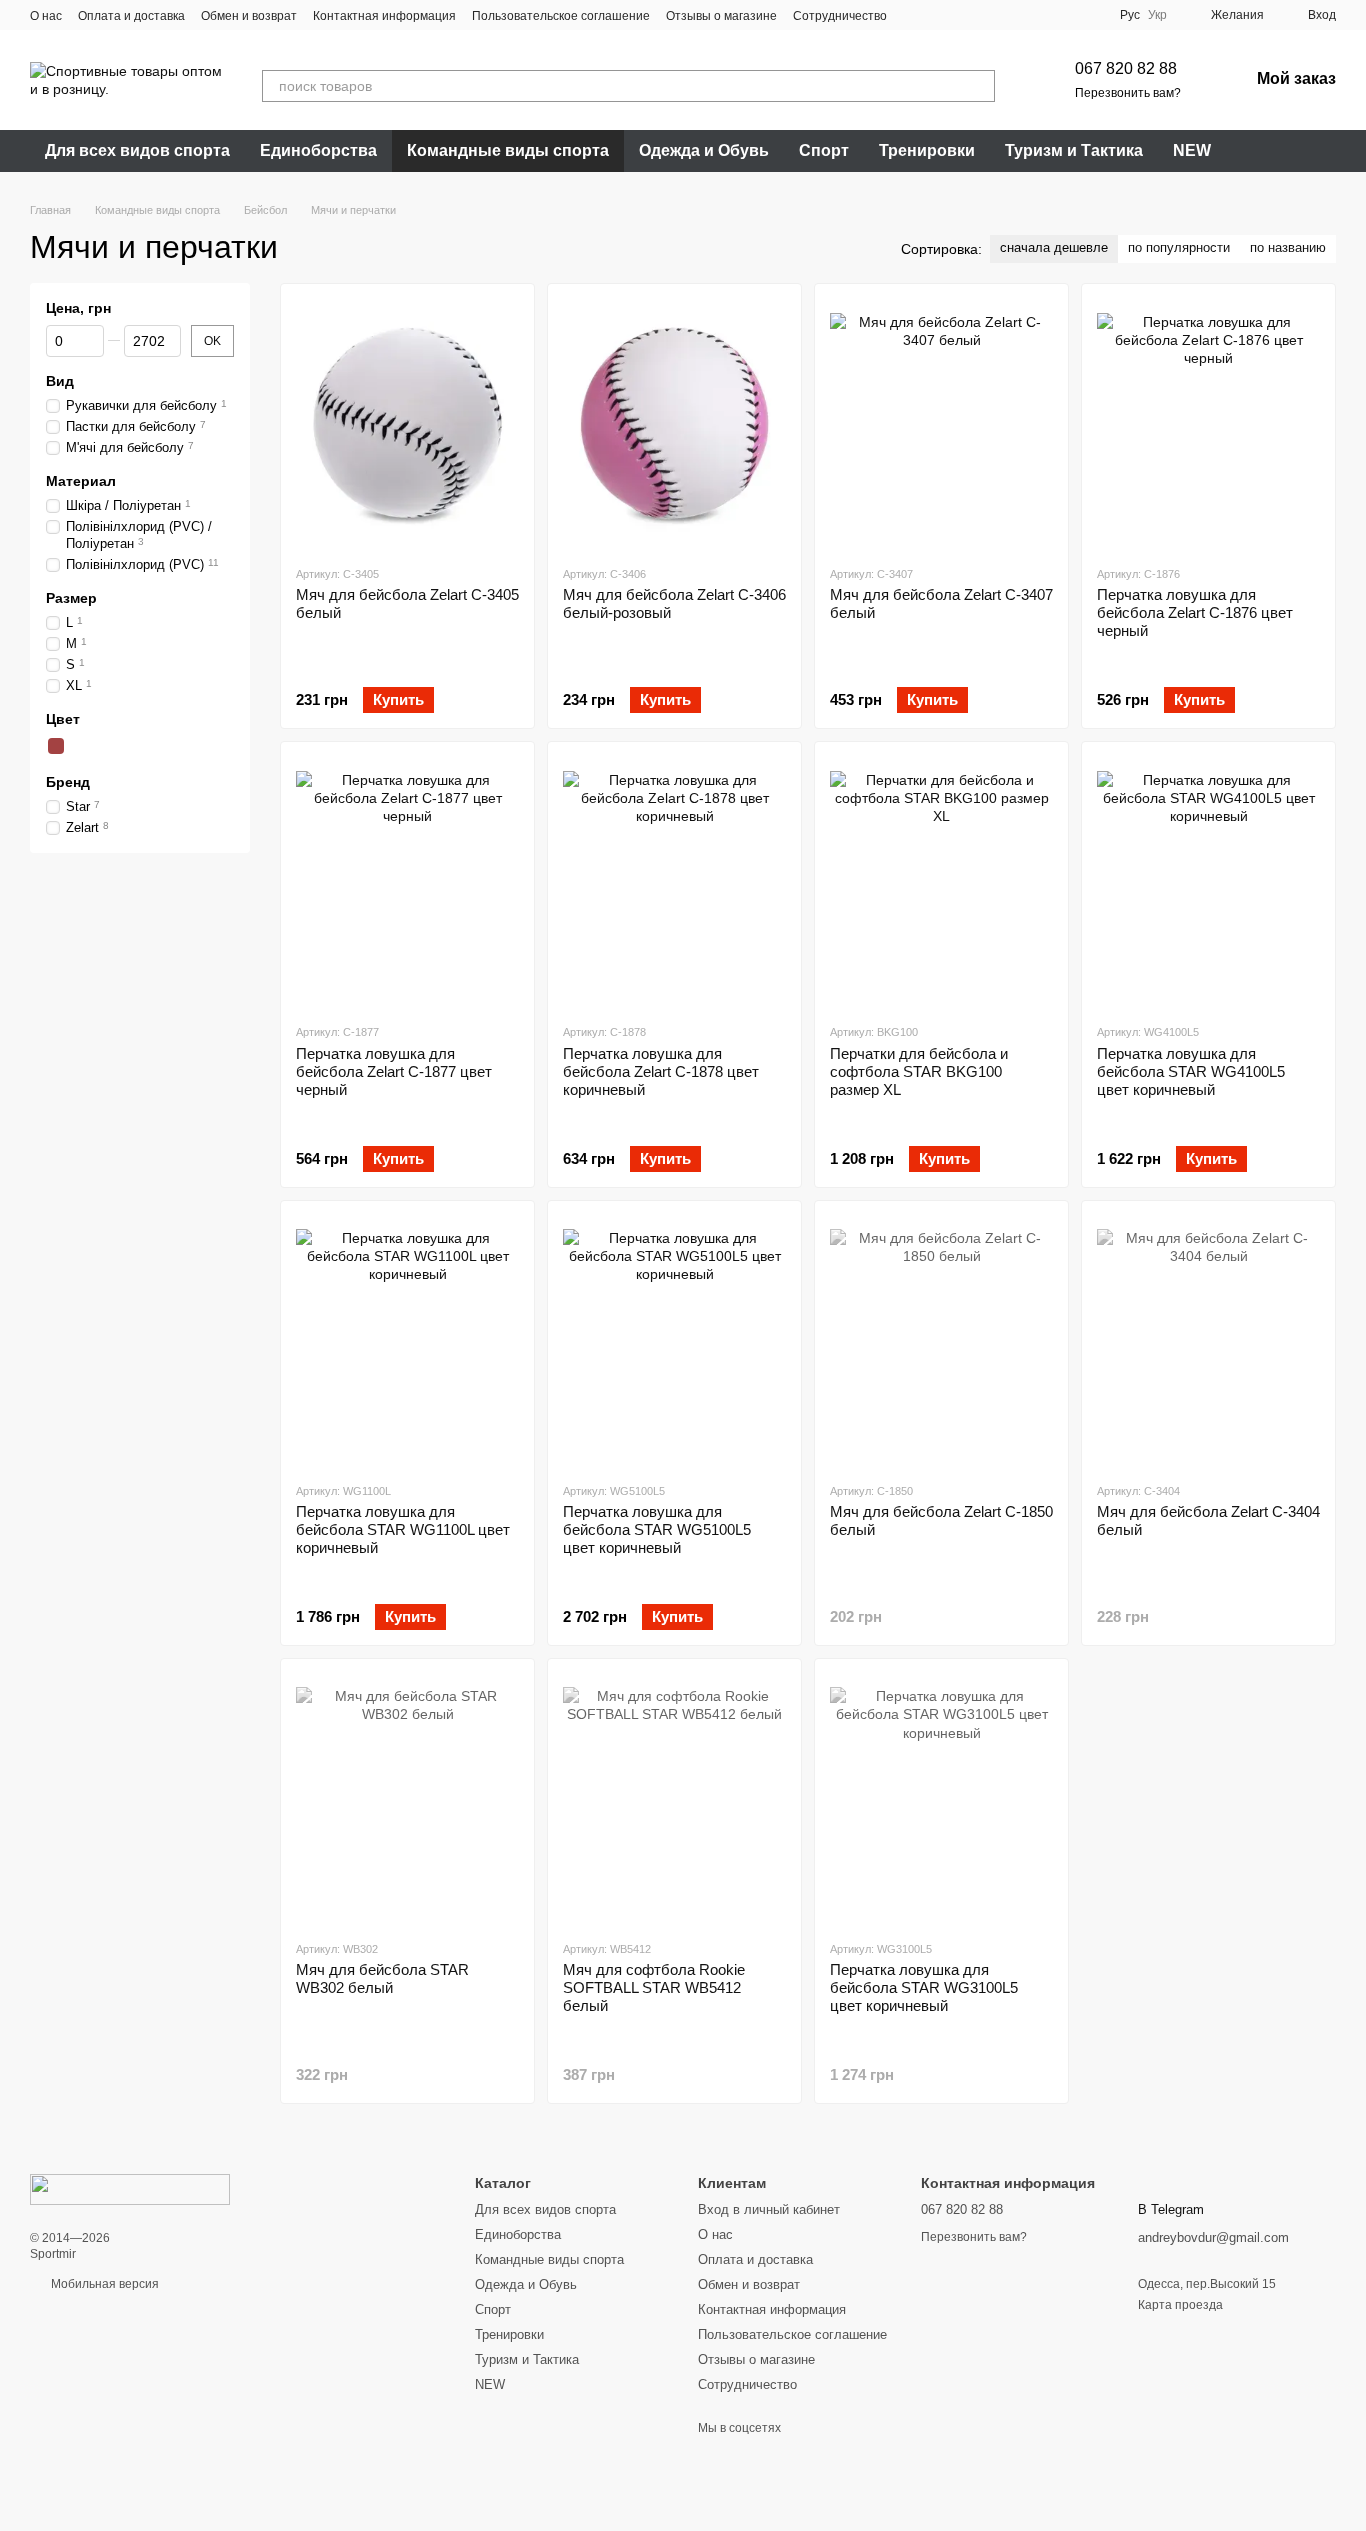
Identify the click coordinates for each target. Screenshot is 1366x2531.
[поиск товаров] (979, 86)
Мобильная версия (103, 2284)
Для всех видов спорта (137, 150)
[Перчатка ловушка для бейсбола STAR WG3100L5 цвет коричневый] (941, 1799)
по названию (1288, 247)
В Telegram (1171, 2209)
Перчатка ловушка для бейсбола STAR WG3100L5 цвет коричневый (924, 1987)
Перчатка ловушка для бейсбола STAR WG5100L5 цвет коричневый (657, 1529)
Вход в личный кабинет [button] (769, 2209)
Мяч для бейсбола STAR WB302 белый (382, 1978)
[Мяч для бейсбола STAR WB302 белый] (407, 1799)
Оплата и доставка (131, 16)
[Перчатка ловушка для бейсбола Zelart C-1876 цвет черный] (1208, 424)
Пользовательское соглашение (561, 16)
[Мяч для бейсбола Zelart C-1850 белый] (941, 1341)
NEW (1192, 150)
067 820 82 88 (1126, 68)
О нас (46, 16)
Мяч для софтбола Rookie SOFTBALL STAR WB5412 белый (654, 1987)
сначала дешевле (1054, 247)
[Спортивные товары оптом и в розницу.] (130, 2189)
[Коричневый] (56, 746)
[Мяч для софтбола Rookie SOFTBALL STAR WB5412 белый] (674, 1799)
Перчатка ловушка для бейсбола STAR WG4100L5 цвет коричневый (1191, 1071)
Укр (1157, 15)
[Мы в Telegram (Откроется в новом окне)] (987, 15)
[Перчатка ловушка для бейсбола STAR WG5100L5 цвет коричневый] (674, 1341)
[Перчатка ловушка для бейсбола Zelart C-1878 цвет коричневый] (674, 882)
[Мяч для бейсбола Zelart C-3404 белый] (1208, 1341)
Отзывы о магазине (721, 16)
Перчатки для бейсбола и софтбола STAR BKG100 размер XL (919, 1071)
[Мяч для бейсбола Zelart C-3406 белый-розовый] (674, 424)
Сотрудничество (840, 16)
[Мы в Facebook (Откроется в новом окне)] (915, 15)
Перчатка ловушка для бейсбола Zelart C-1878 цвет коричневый (661, 1071)
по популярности (1179, 247)
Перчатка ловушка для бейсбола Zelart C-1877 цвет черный (394, 1071)
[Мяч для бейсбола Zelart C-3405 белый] (407, 424)
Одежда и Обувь (704, 150)
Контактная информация (384, 16)
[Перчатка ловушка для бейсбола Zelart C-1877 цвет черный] (407, 882)
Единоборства (318, 150)
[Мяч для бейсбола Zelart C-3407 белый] (941, 424)
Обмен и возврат (249, 16)
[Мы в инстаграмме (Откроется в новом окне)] (963, 15)
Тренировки (927, 150)
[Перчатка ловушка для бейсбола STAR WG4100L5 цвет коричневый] (1208, 882)
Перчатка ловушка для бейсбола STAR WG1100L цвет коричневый (403, 1529)
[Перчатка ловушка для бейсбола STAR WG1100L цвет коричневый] (407, 1341)
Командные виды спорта (508, 150)
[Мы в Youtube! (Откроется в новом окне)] (939, 15)
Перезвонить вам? (1128, 93)
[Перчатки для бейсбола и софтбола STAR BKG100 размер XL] (941, 882)
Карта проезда (1180, 2305)
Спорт (824, 150)
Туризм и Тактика (1074, 150)
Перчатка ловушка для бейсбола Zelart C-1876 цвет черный (1195, 612)
